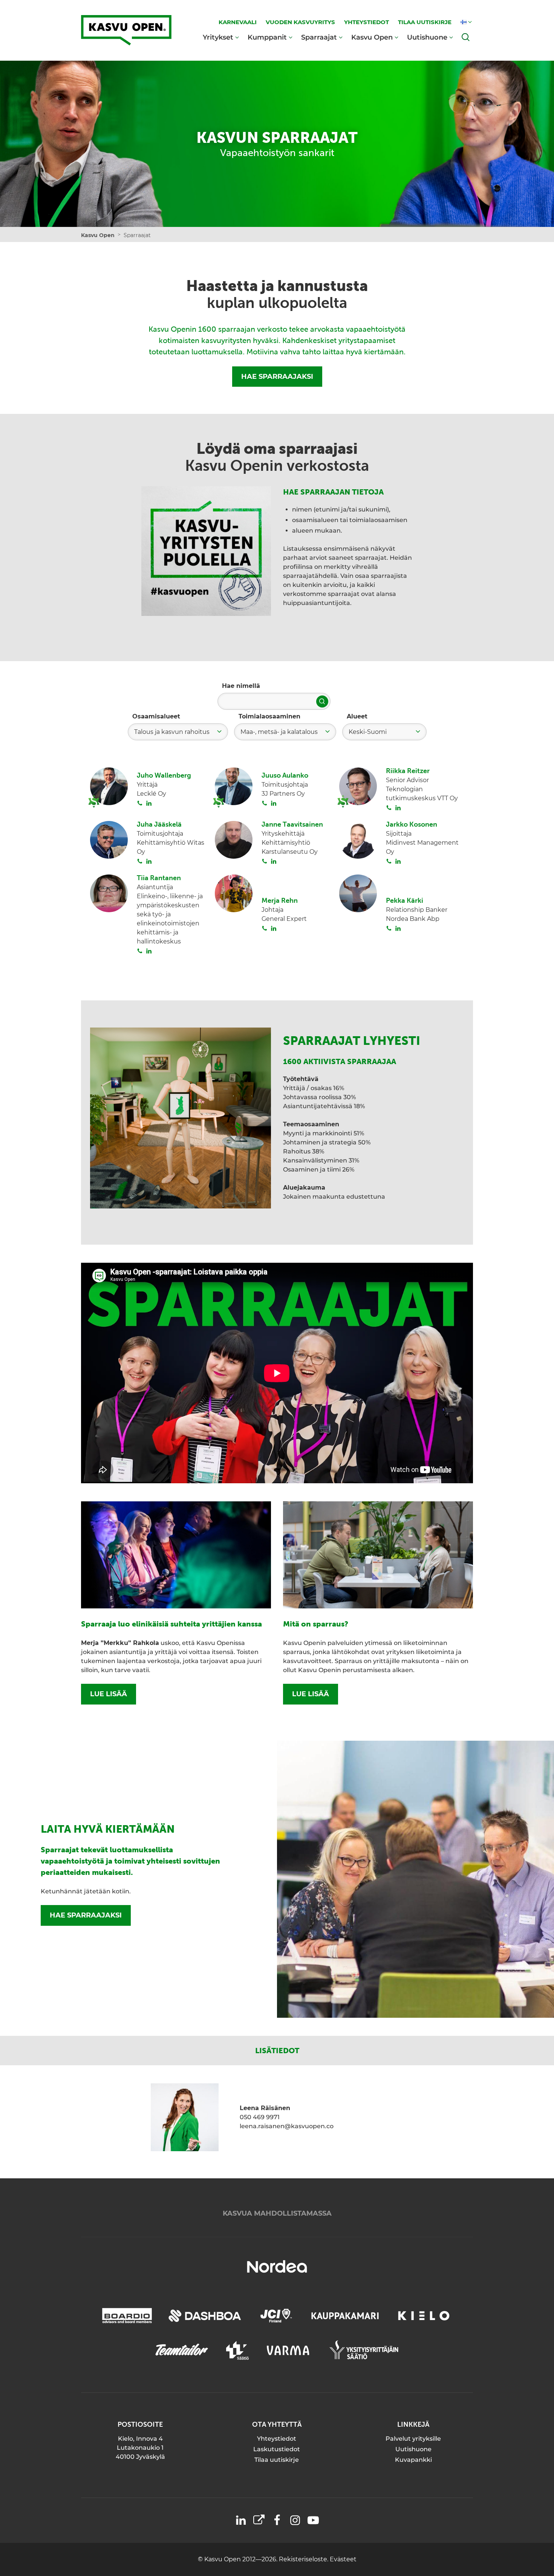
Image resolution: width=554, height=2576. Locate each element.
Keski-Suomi (368, 732)
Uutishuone (427, 37)
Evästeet (343, 2559)
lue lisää (109, 1694)
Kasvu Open (372, 37)
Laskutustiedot (277, 2449)
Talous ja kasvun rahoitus (172, 732)
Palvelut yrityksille (413, 2439)
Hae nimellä (241, 686)
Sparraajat (319, 37)
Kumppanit (267, 37)
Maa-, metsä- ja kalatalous (279, 732)
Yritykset (218, 37)
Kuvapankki (413, 2460)
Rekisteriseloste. (304, 2559)
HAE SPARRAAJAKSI (277, 377)
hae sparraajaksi (86, 1915)
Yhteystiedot (277, 2439)
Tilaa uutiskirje (277, 2460)
